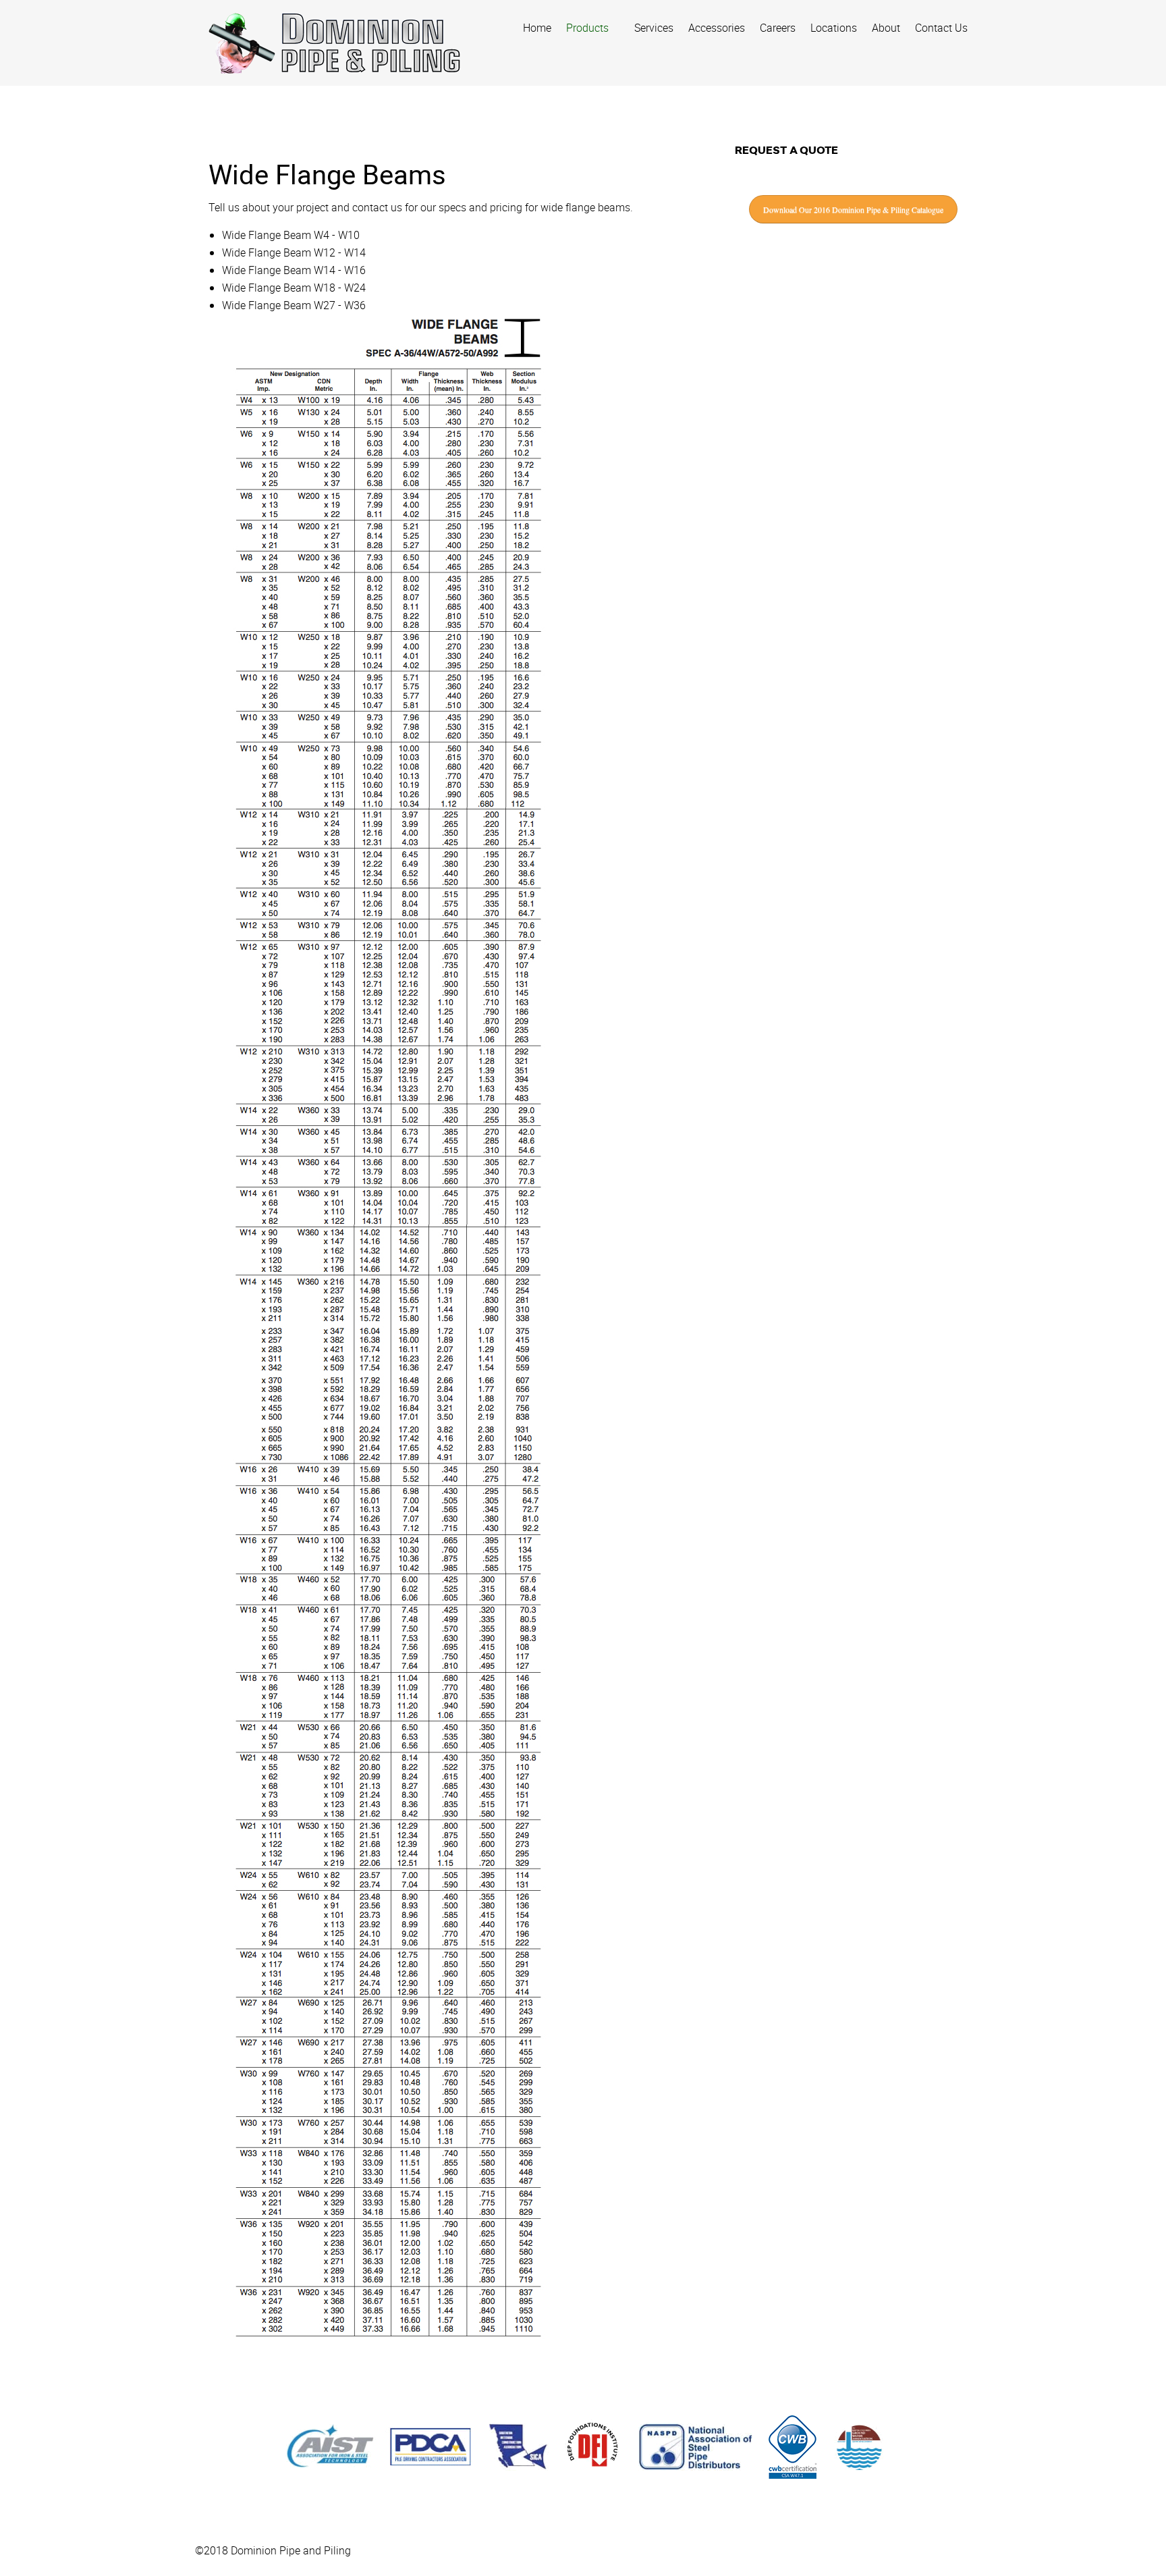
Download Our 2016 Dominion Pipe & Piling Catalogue (853, 209)
